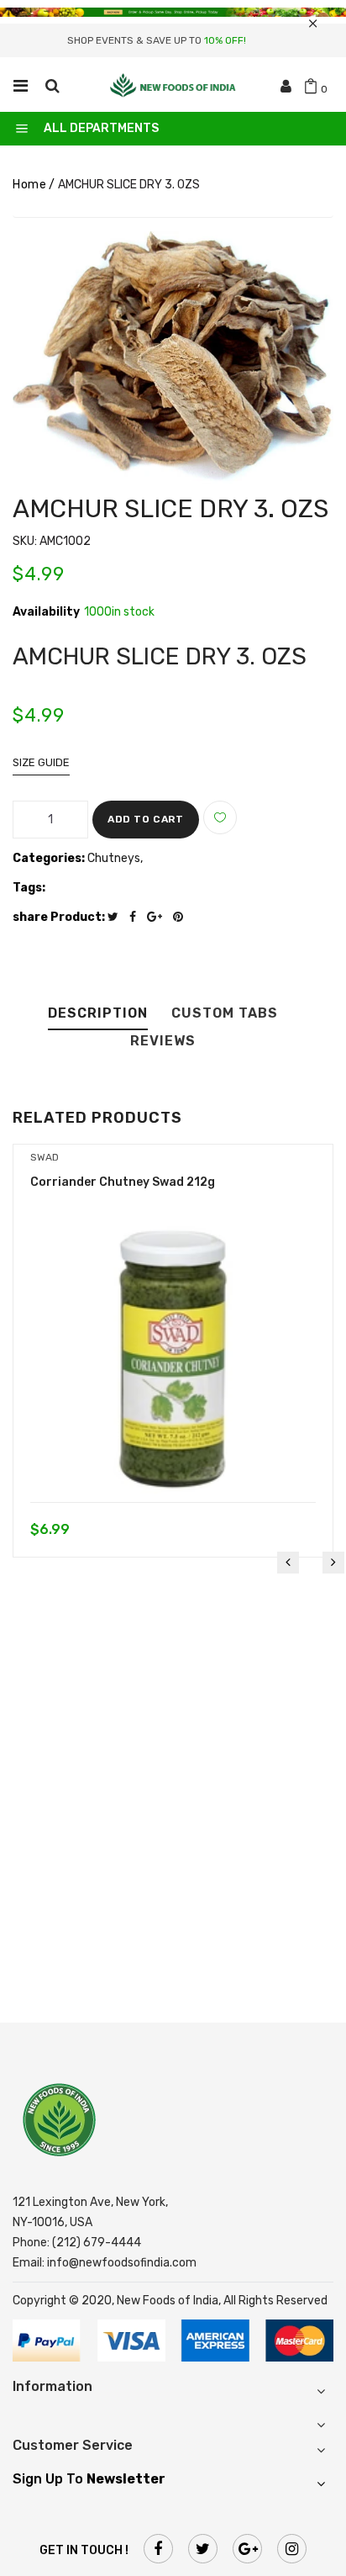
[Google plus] (159, 917)
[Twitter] (117, 917)
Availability (46, 612)
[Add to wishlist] (220, 817)
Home (29, 185)
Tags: (29, 888)
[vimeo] (182, 917)
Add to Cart (146, 819)
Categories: (49, 858)
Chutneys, (115, 858)
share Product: (59, 917)
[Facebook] (137, 917)
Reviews (163, 1042)
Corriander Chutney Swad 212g (123, 1182)
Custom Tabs (225, 1014)
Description (98, 1014)
